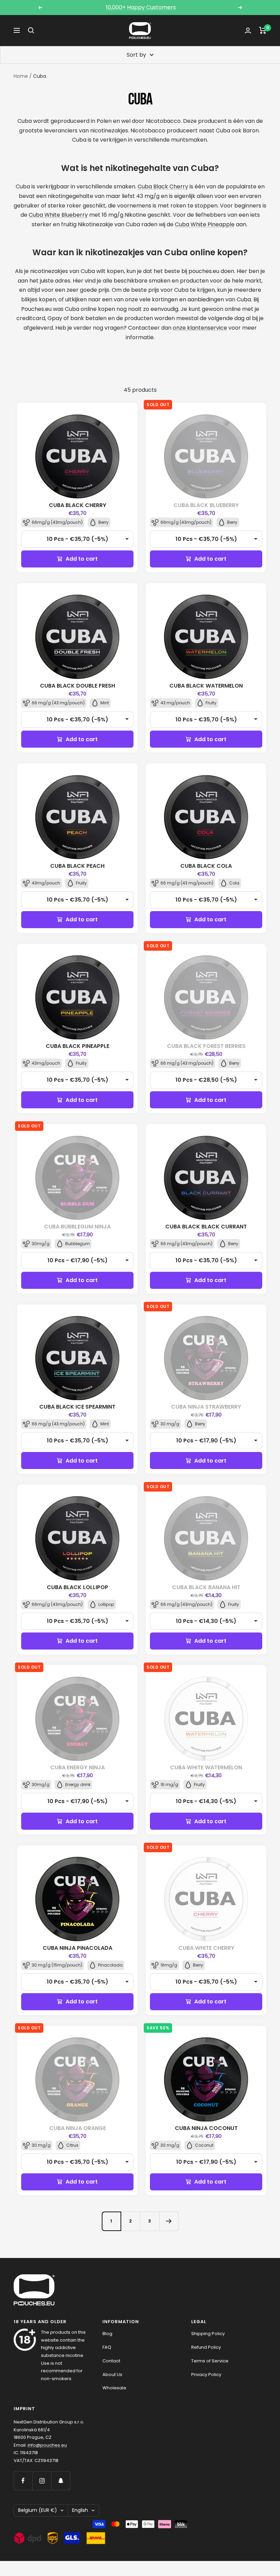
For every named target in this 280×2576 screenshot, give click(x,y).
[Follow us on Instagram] (42, 2481)
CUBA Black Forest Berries (206, 1046)
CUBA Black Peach (77, 866)
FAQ (107, 2347)
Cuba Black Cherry (163, 186)
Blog (107, 2334)
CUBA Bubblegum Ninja (77, 1227)
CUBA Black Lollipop (78, 1587)
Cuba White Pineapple (205, 224)
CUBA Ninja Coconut (206, 2128)
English (80, 2510)
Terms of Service (210, 2361)
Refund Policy (206, 2347)
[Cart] (263, 30)
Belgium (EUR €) (38, 2510)
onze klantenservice (200, 328)
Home (21, 76)
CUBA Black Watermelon (206, 686)
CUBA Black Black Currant (206, 1227)
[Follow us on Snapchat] (61, 2481)
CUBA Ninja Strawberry (206, 1407)
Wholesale (114, 2388)
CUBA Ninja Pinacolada (78, 1948)
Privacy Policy (206, 2374)
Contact (111, 2361)
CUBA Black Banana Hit (206, 1587)
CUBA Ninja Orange (78, 2128)
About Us (112, 2374)
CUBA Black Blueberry (206, 505)
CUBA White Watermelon (206, 1767)
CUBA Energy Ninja (78, 1767)
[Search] (31, 30)
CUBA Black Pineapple (78, 1046)
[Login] (248, 31)
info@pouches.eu (47, 2445)
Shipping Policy (208, 2334)
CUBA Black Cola (206, 866)
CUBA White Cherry (206, 1948)
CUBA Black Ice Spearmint (77, 1407)
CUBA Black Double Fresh (78, 686)
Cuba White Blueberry (58, 215)
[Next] (169, 2221)
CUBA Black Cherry (78, 505)
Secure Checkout (141, 7)
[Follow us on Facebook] (23, 2481)
